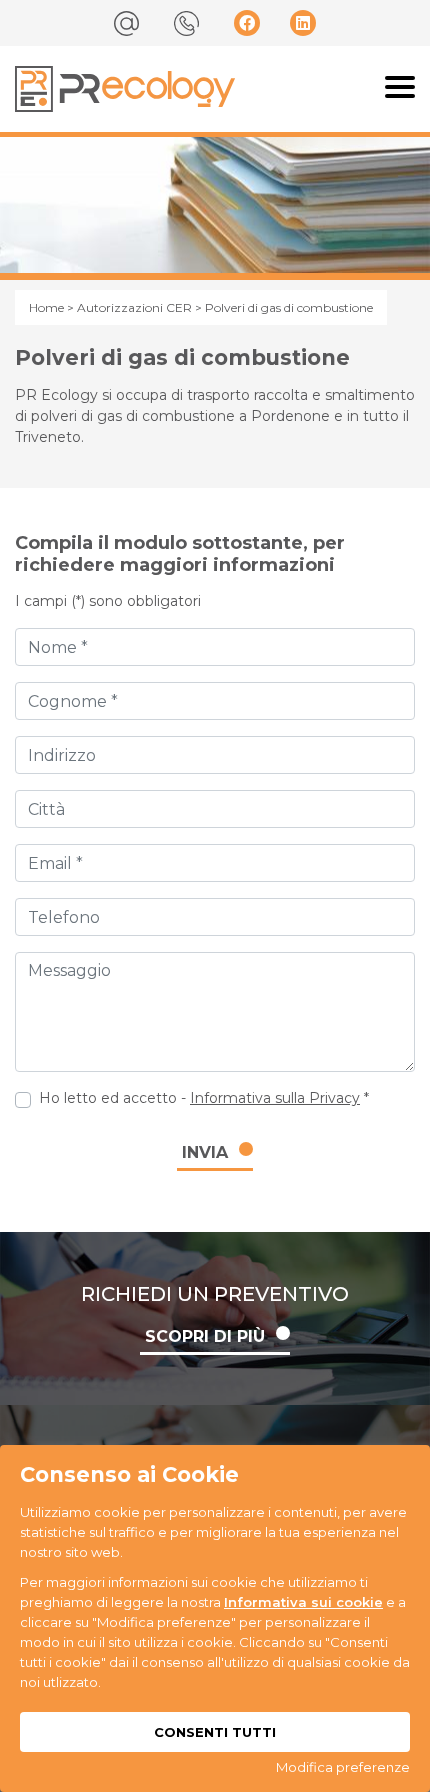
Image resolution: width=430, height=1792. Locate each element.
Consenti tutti (215, 1732)
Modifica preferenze (343, 1767)
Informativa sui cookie (303, 1602)
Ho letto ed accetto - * (204, 1098)
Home (46, 307)
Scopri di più (205, 1336)
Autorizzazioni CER (134, 307)
